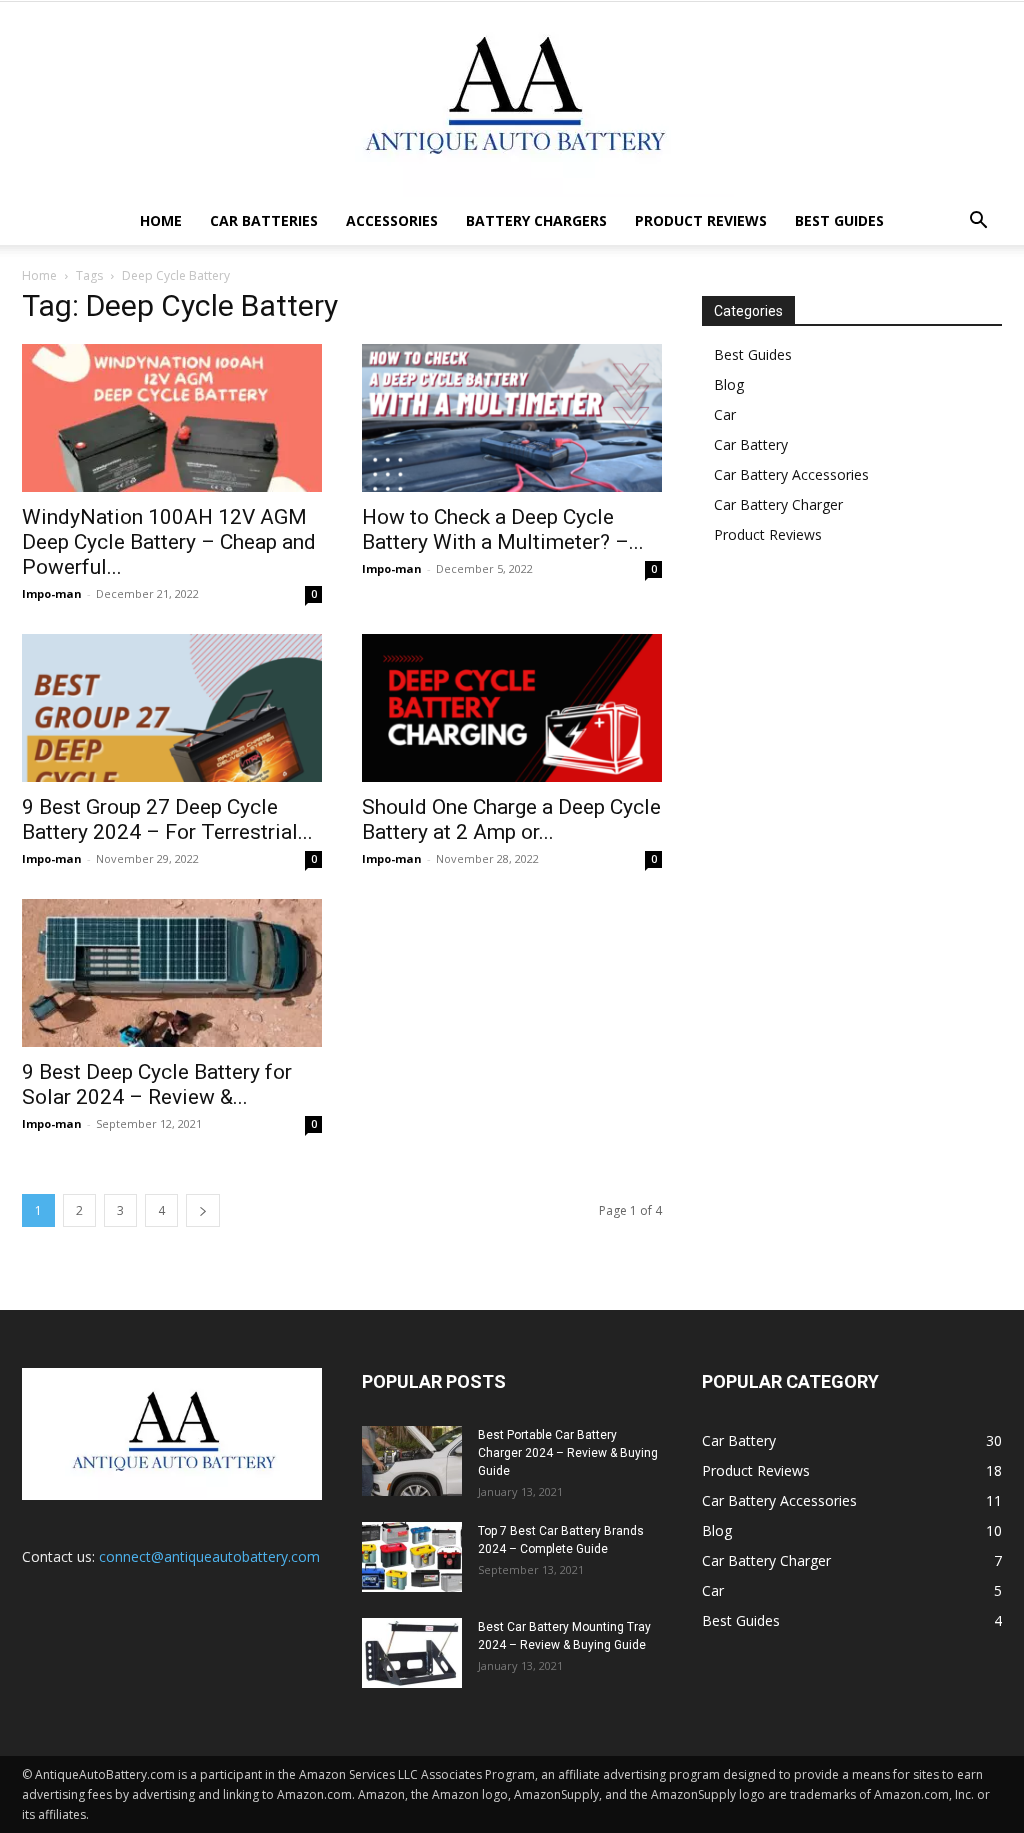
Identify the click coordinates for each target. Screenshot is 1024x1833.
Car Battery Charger (778, 504)
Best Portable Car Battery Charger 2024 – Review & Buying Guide (568, 1453)
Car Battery (751, 444)
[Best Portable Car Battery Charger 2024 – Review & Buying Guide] (412, 1461)
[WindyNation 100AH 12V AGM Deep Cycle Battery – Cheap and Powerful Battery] (172, 418)
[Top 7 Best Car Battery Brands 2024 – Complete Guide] (412, 1557)
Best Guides (839, 220)
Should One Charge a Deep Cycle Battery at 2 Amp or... (511, 819)
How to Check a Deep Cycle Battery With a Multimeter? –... (503, 529)
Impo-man (52, 593)
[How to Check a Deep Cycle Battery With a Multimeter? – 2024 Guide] (512, 418)
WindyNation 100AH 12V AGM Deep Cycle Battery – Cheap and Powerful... (169, 542)
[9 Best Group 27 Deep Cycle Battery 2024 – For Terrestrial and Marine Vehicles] (172, 708)
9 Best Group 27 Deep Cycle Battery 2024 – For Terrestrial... (167, 819)
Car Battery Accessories (791, 474)
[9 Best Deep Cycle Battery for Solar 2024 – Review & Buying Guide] (172, 973)
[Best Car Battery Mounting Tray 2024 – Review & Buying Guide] (412, 1653)
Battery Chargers (536, 220)
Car (725, 414)
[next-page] (203, 1210)
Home (161, 220)
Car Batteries (264, 220)
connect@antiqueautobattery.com (209, 1556)
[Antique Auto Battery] (512, 99)
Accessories (392, 220)
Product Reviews (701, 220)
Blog (729, 384)
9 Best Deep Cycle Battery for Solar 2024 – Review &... (157, 1084)
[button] (978, 222)
